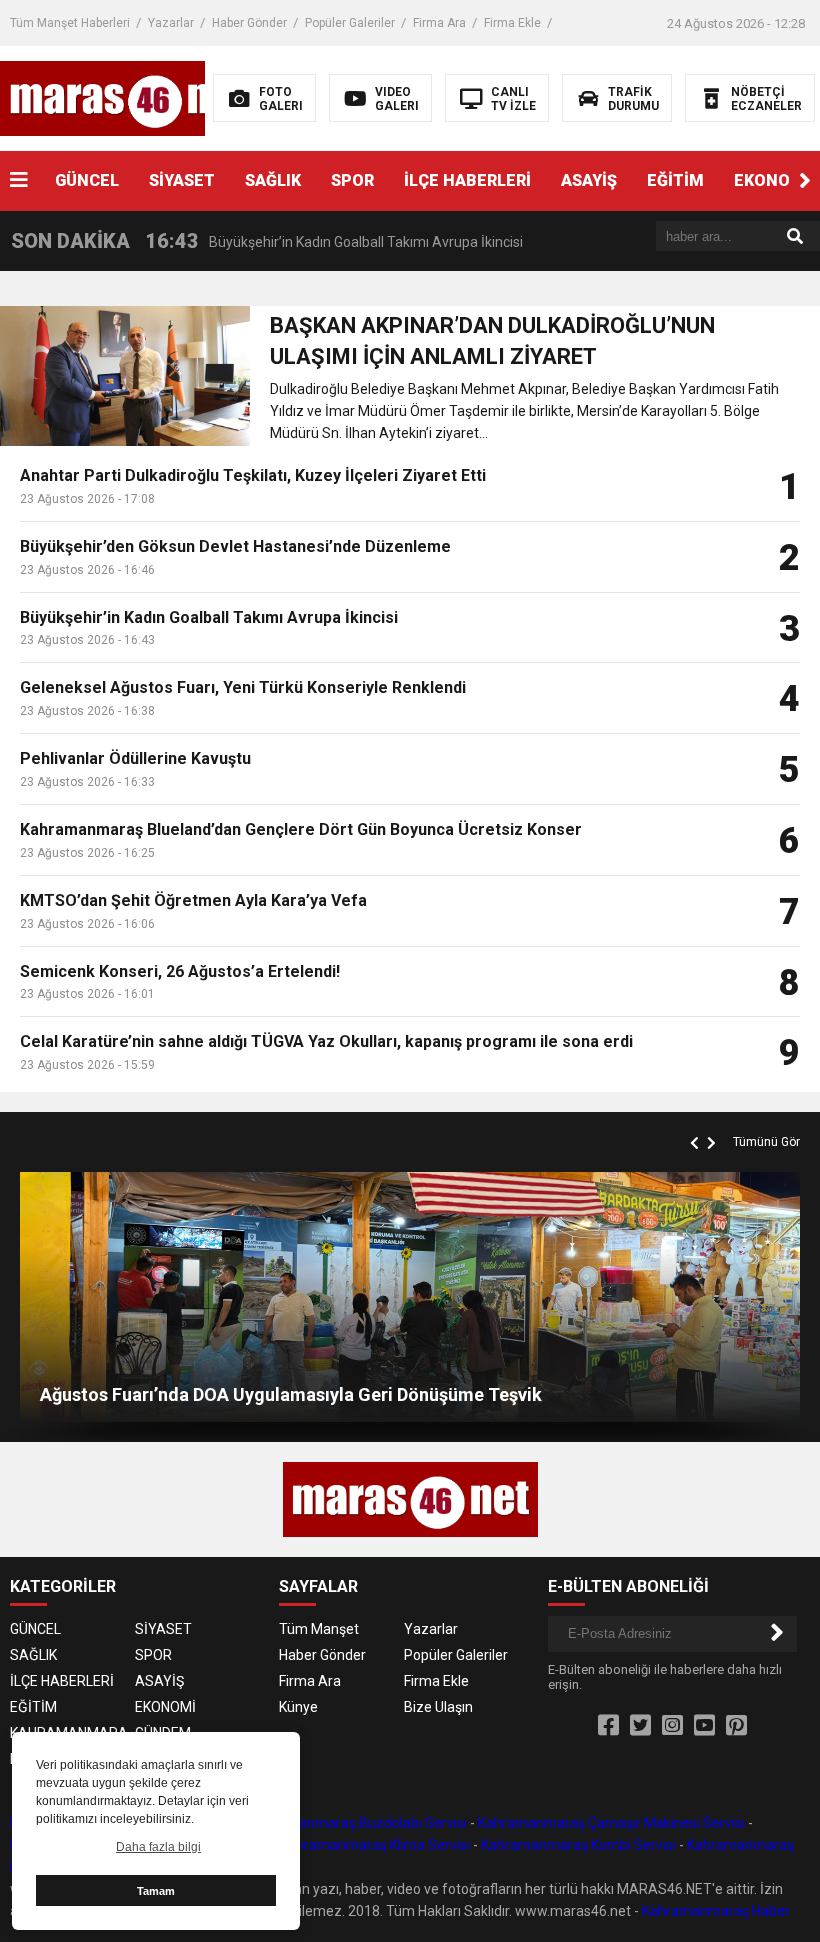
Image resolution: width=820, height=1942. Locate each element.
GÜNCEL (87, 180)
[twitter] (640, 1726)
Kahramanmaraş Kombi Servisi (578, 1845)
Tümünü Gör (766, 1142)
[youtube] (704, 1726)
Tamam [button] (156, 1891)
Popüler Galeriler (350, 23)
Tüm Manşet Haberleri (70, 23)
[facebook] (608, 1726)
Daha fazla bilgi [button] (158, 1847)
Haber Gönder (249, 23)
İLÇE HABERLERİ (467, 180)
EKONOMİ (165, 1707)
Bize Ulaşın (438, 1707)
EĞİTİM (675, 180)
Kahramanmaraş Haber (716, 1911)
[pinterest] (736, 1726)
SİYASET (182, 180)
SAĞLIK (273, 180)
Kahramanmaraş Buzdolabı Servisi (358, 1823)
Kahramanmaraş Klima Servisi (375, 1845)
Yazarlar (171, 23)
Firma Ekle (512, 23)
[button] (805, 181)
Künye (298, 1707)
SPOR (352, 180)
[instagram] (672, 1726)
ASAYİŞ (589, 180)
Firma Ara (439, 23)
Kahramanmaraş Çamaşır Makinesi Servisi (611, 1823)
